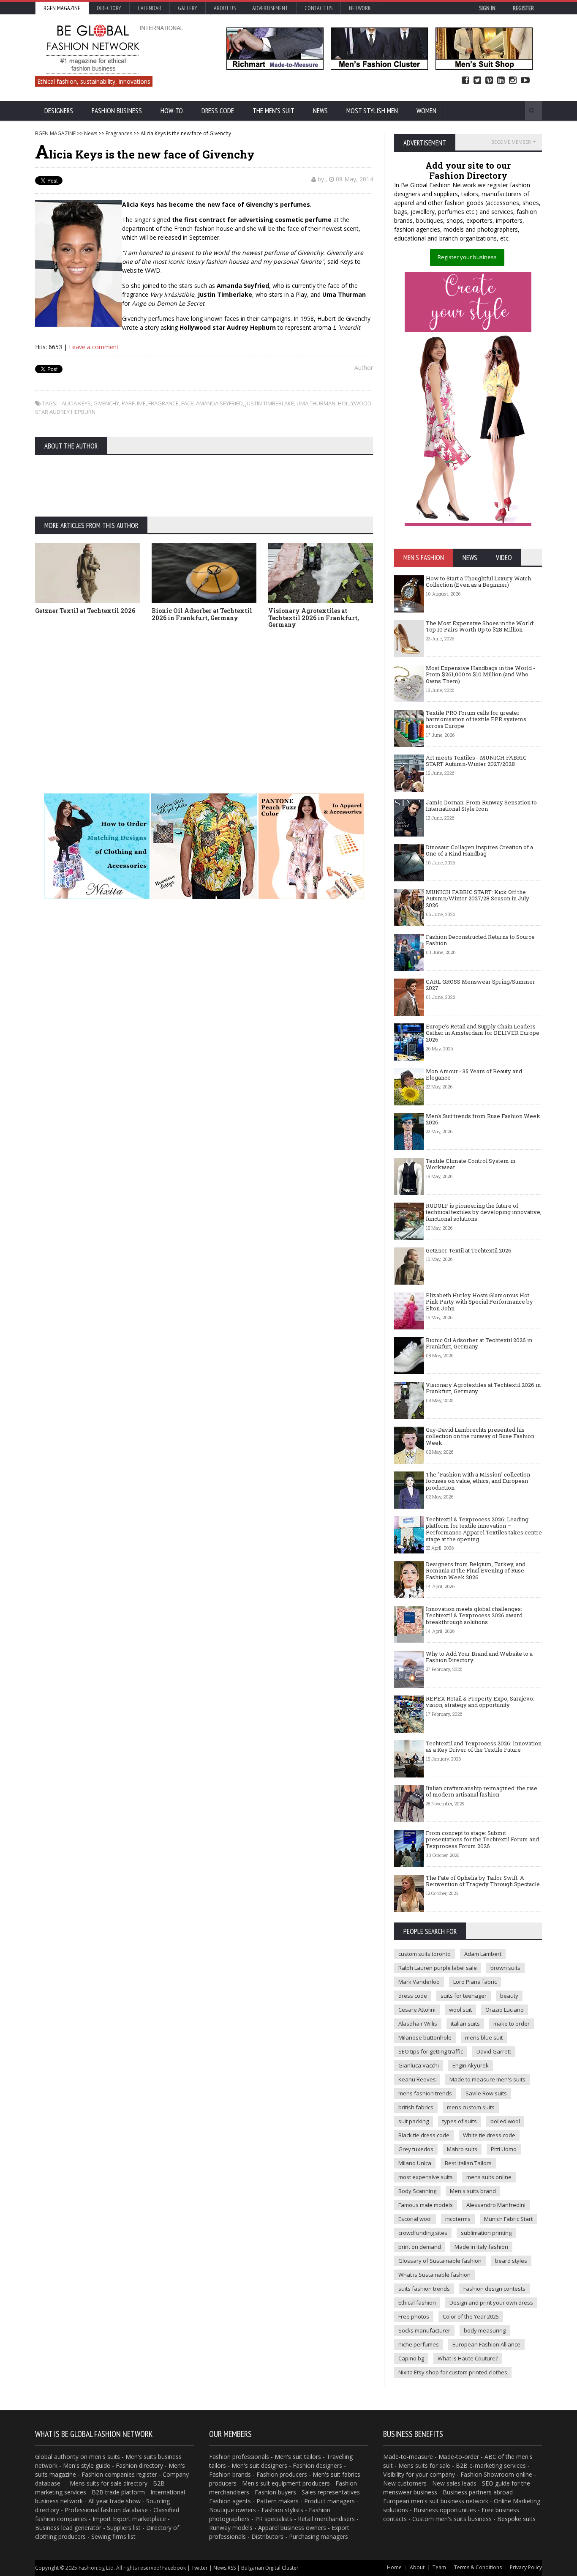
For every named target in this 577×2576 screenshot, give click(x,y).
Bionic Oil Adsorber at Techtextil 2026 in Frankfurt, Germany (202, 614)
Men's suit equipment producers (286, 2483)
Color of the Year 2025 (471, 2316)
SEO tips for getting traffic (431, 2051)
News (320, 111)
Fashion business (117, 111)
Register (523, 8)
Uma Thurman (316, 403)
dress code (413, 1996)
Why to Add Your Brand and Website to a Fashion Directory (479, 1657)
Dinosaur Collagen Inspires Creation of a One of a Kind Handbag (479, 850)
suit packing (414, 2121)
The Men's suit (274, 111)
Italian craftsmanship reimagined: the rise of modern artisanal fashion (482, 1791)
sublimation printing (486, 2233)
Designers (59, 111)
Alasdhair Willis (418, 2024)
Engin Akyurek (471, 2065)
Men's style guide (87, 2465)
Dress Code (218, 111)
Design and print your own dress (491, 2303)
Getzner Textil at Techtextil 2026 (85, 611)
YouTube (525, 81)
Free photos (414, 2316)
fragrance (163, 403)
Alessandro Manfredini (496, 2205)
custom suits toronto (425, 1954)
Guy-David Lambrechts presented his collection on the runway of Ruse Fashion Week (480, 1436)
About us (225, 8)
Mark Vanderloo (419, 1982)
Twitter (477, 81)
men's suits (105, 2457)
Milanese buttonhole (425, 2037)
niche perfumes (419, 2344)
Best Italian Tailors (468, 2163)
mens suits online (489, 2177)
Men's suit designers (259, 2465)
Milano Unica (415, 2163)
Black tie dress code (424, 2135)
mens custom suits (471, 2107)
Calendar (150, 8)
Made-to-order (459, 2457)
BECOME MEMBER (511, 142)
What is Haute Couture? (468, 2358)
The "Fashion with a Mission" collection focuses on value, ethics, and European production (478, 1481)
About (417, 2567)
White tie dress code (489, 2135)
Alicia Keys (76, 403)
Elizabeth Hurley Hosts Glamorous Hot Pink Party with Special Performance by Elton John (479, 1302)
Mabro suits (462, 2149)
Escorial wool (415, 2219)
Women (426, 111)
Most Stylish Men (372, 111)
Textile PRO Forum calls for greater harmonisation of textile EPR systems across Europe (476, 719)
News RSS (225, 2568)
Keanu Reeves (417, 2079)
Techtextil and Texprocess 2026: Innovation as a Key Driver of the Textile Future (484, 1747)
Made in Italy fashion (481, 2247)
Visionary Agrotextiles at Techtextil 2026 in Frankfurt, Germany (314, 618)
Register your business (467, 257)
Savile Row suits (486, 2093)
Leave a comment (94, 347)
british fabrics (416, 2107)
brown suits (505, 1968)
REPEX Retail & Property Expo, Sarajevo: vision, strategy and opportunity (480, 1702)
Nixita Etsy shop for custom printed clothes (453, 2372)
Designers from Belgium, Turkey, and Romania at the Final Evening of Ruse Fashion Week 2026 (476, 1571)
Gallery (188, 8)
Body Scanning (417, 2191)
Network (360, 8)
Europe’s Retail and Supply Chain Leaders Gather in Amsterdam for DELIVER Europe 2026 (483, 1033)
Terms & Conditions (478, 2567)
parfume (134, 403)
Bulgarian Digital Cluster (270, 2568)
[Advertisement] (288, 698)
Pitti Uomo (504, 2149)
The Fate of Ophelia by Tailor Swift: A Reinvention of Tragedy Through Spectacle (483, 1881)
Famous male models (426, 2205)
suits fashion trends (424, 2289)
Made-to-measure (408, 2457)
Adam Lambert (483, 1954)
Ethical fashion (417, 2303)
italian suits (465, 2024)
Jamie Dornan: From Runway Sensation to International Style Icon (481, 806)
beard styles (511, 2261)
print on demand (420, 2247)
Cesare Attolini (417, 2010)
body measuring (485, 2330)
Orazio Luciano (505, 2010)
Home (394, 2567)
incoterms (458, 2219)
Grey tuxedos (416, 2149)
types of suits (460, 2121)
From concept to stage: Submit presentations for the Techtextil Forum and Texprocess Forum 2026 (482, 1839)
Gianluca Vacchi (419, 2065)
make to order (512, 2024)
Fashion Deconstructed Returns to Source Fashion (480, 940)
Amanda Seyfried (219, 403)
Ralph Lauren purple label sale (438, 1968)
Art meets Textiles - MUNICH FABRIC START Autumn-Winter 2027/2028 (476, 761)
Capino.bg (411, 2358)
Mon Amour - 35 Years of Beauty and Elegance (474, 1075)
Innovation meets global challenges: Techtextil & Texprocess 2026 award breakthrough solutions (474, 1615)
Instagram (513, 81)
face (187, 403)
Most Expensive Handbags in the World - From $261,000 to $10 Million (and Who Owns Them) (480, 674)
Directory (109, 8)
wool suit (460, 2010)
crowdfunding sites (423, 2233)
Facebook (465, 81)
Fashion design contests (494, 2289)
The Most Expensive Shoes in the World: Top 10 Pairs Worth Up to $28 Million (480, 626)
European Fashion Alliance (486, 2344)
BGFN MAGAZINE (55, 133)
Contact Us (318, 8)
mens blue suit (484, 2037)
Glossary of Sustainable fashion (440, 2261)
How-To (172, 111)
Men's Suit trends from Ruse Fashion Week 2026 (483, 1119)
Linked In (501, 81)
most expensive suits (426, 2177)
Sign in (487, 8)
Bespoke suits (516, 2519)
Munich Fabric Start (508, 2219)
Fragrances (119, 133)
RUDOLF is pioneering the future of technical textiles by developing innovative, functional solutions (484, 1212)
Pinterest (489, 81)
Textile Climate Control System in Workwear (471, 1164)
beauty (509, 1996)
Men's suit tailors (298, 2457)
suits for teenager (464, 1996)
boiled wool (505, 2121)
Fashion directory (139, 2465)
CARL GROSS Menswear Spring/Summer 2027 (480, 985)
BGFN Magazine (62, 8)
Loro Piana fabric (475, 1982)
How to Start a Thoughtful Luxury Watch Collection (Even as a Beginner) (478, 582)
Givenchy (106, 403)
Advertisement (270, 8)
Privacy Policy (526, 2567)
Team (439, 2567)
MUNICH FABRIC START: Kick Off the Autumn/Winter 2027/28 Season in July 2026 (478, 898)
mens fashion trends (425, 2093)
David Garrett (494, 2051)
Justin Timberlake (270, 403)
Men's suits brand (473, 2191)
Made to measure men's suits (487, 2079)
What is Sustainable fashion (434, 2275)
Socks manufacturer (424, 2330)
